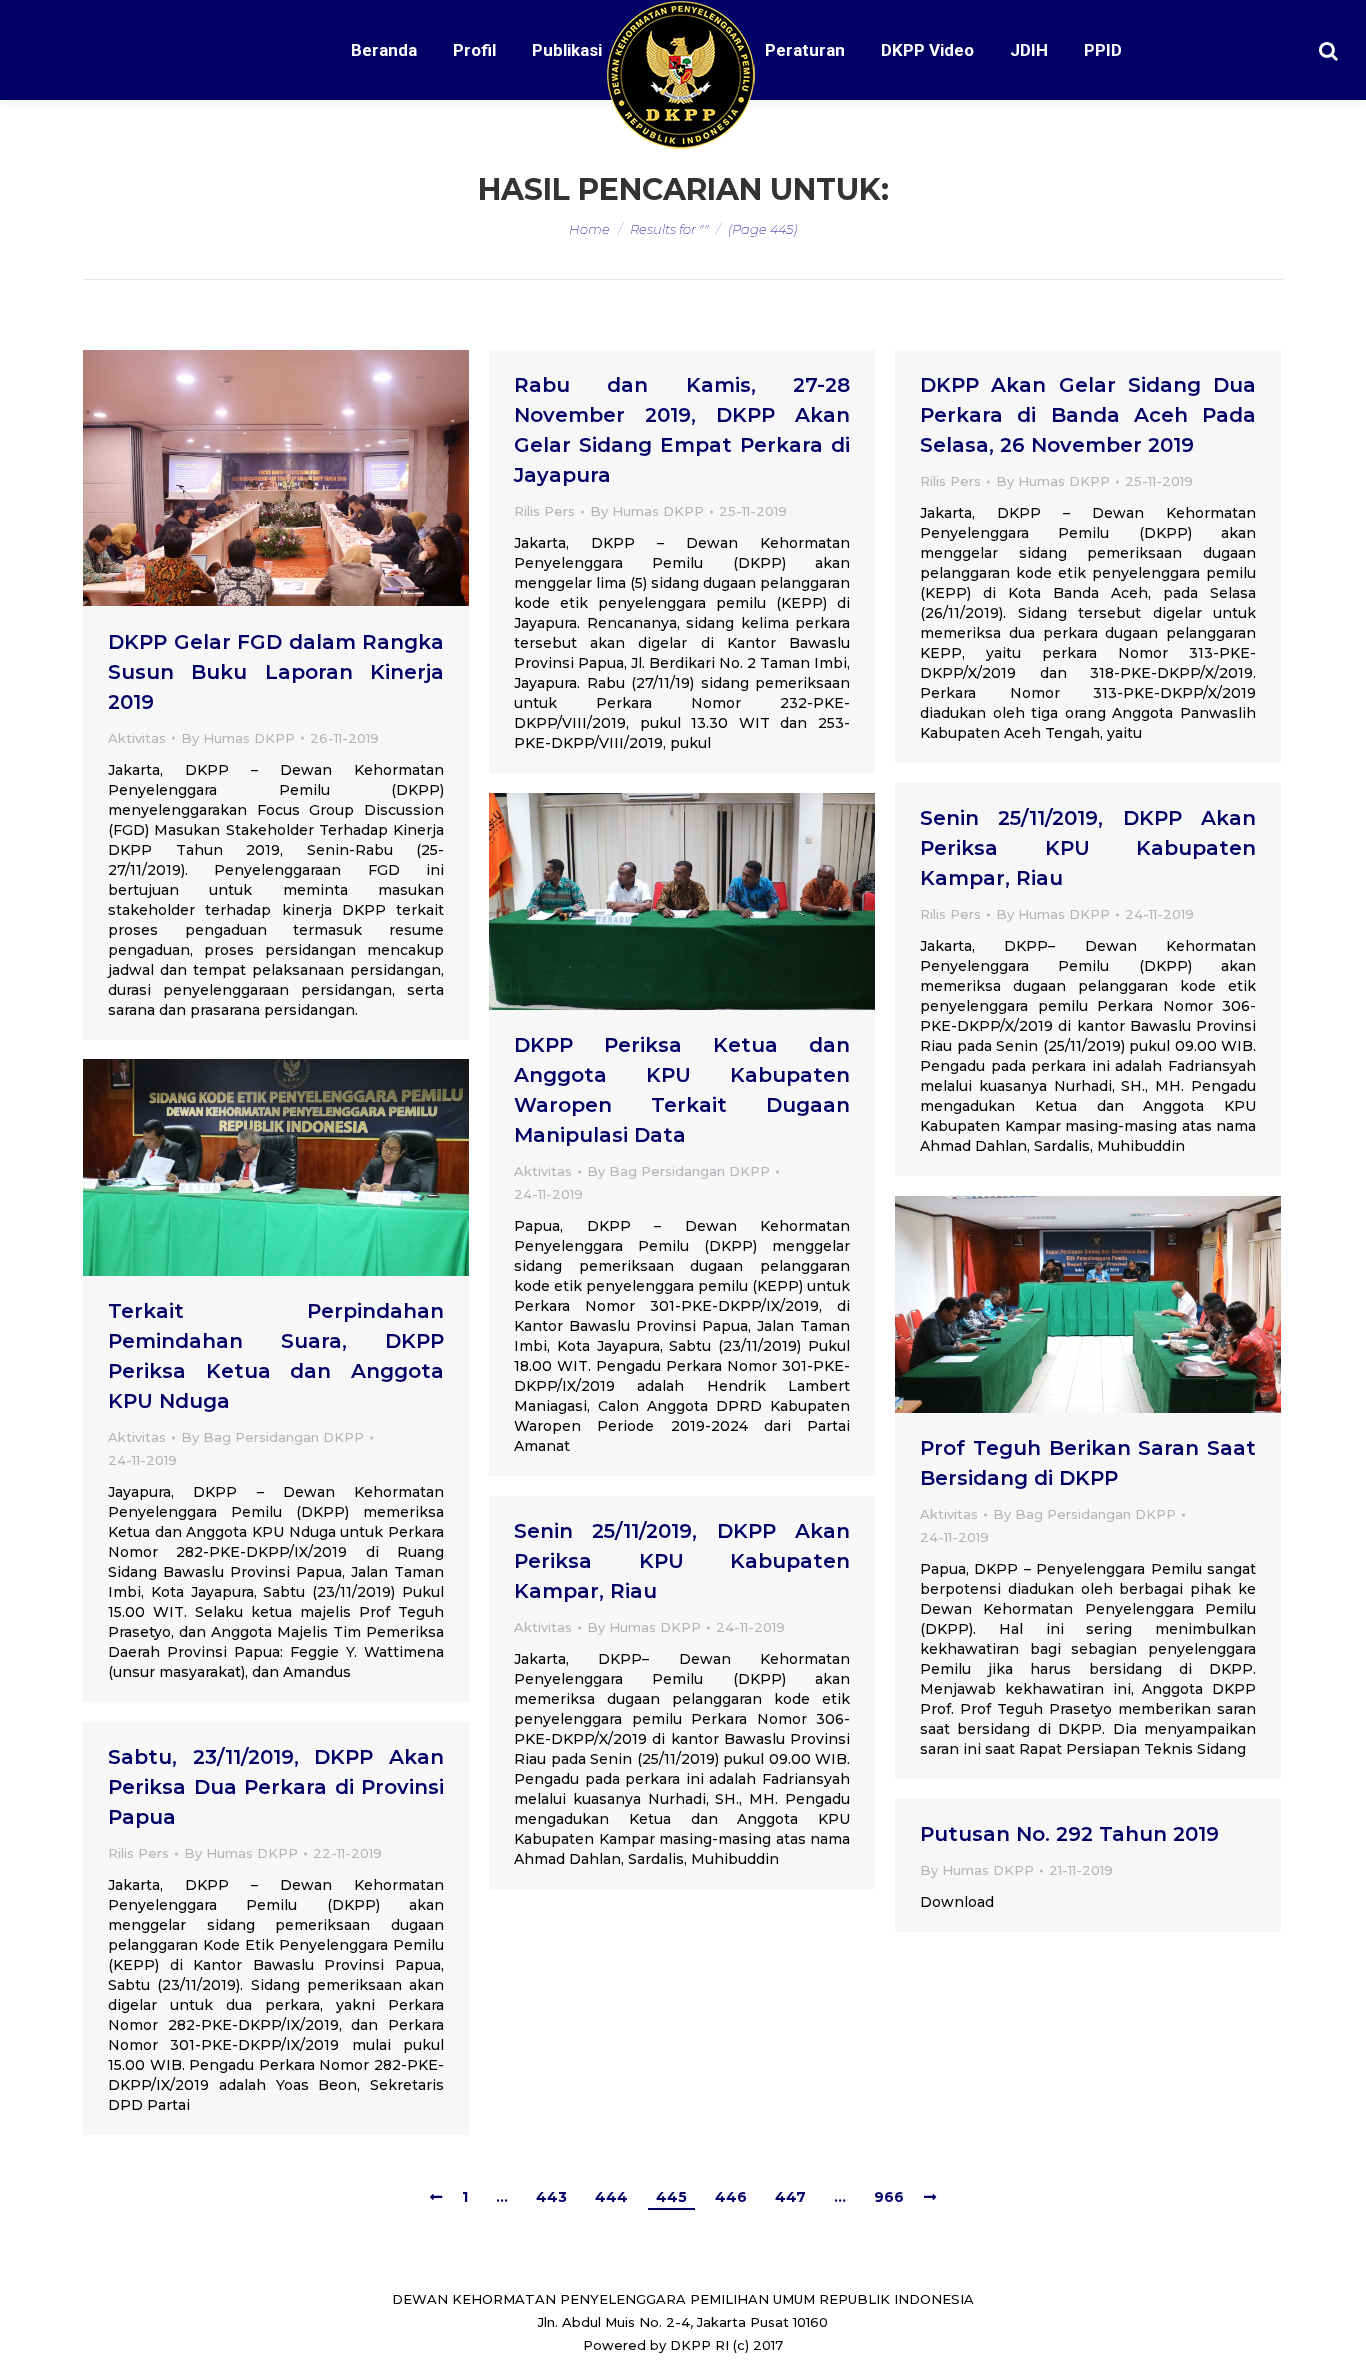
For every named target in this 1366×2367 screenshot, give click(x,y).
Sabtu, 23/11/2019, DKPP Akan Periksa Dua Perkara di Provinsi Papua (276, 1787)
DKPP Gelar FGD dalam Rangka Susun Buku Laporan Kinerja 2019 (276, 672)
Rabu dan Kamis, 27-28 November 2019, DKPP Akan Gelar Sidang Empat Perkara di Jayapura (682, 430)
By (238, 738)
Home (589, 229)
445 (671, 2197)
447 (790, 2197)
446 (731, 2197)
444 (611, 2197)
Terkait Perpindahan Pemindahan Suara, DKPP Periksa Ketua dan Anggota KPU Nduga (276, 1356)
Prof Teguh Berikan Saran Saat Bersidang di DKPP (1088, 1463)
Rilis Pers (544, 511)
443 (551, 2197)
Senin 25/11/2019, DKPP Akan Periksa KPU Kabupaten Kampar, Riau (1088, 848)
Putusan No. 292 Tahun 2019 (1069, 1834)
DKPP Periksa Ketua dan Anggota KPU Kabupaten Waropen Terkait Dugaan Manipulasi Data (682, 1090)
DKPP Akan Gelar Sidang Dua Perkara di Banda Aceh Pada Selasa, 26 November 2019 (1088, 415)
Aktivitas (137, 738)
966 (889, 2197)
